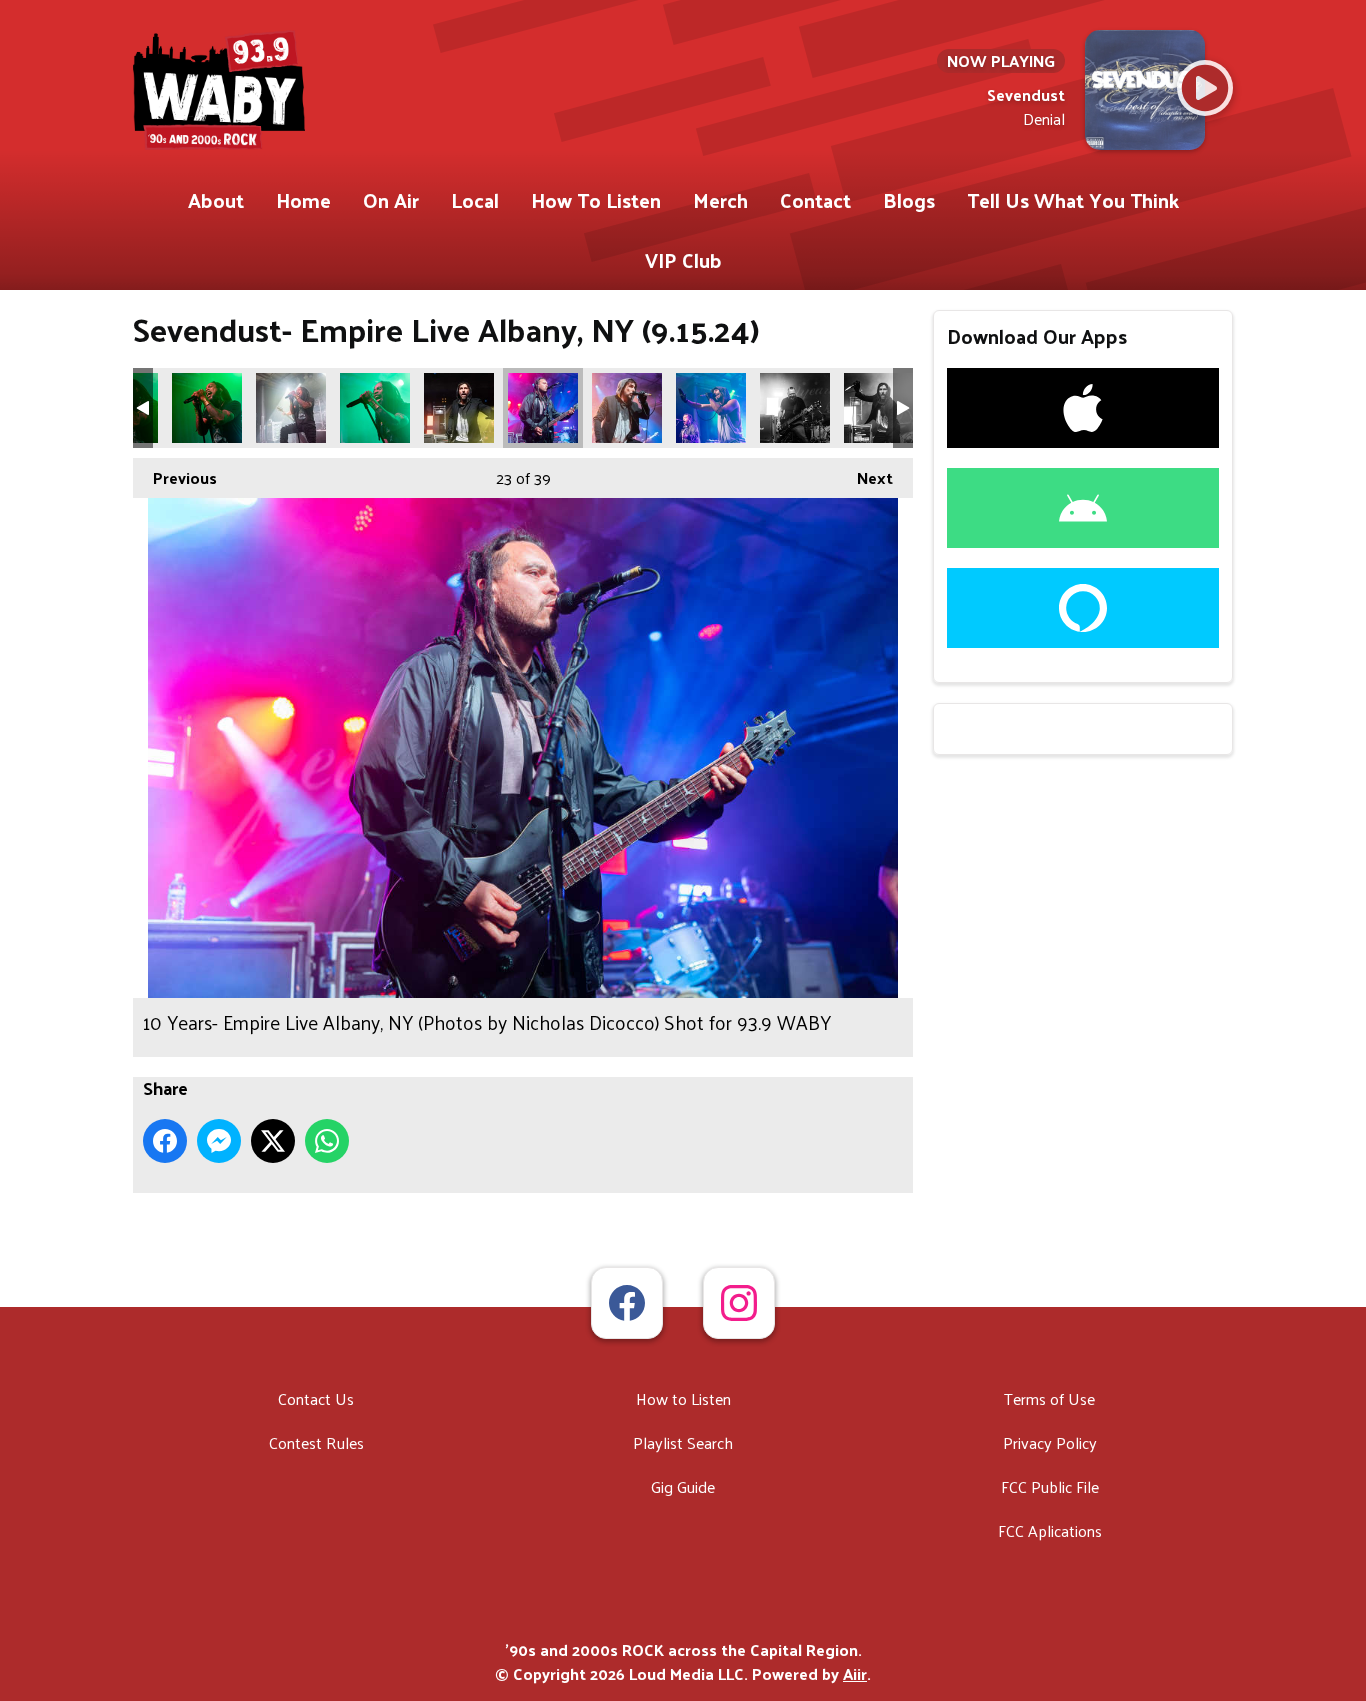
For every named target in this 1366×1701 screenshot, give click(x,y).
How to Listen (683, 1398)
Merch (720, 200)
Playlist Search (683, 1442)
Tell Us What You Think (1073, 200)
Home (303, 200)
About (216, 200)
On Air (391, 200)
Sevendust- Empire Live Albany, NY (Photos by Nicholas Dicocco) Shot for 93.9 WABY (207, 408)
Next (865, 477)
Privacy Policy (1050, 1442)
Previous (175, 477)
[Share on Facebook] (165, 1141)
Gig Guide (683, 1486)
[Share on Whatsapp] (327, 1141)
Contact (815, 200)
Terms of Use (1049, 1398)
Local (475, 200)
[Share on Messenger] (219, 1141)
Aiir (855, 1673)
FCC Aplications (1050, 1530)
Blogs (909, 200)
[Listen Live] (1205, 88)
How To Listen (596, 200)
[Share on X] (273, 1141)
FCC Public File (1050, 1486)
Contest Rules (316, 1442)
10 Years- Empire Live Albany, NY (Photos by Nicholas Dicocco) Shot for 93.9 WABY (459, 408)
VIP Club (683, 260)
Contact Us (316, 1398)
